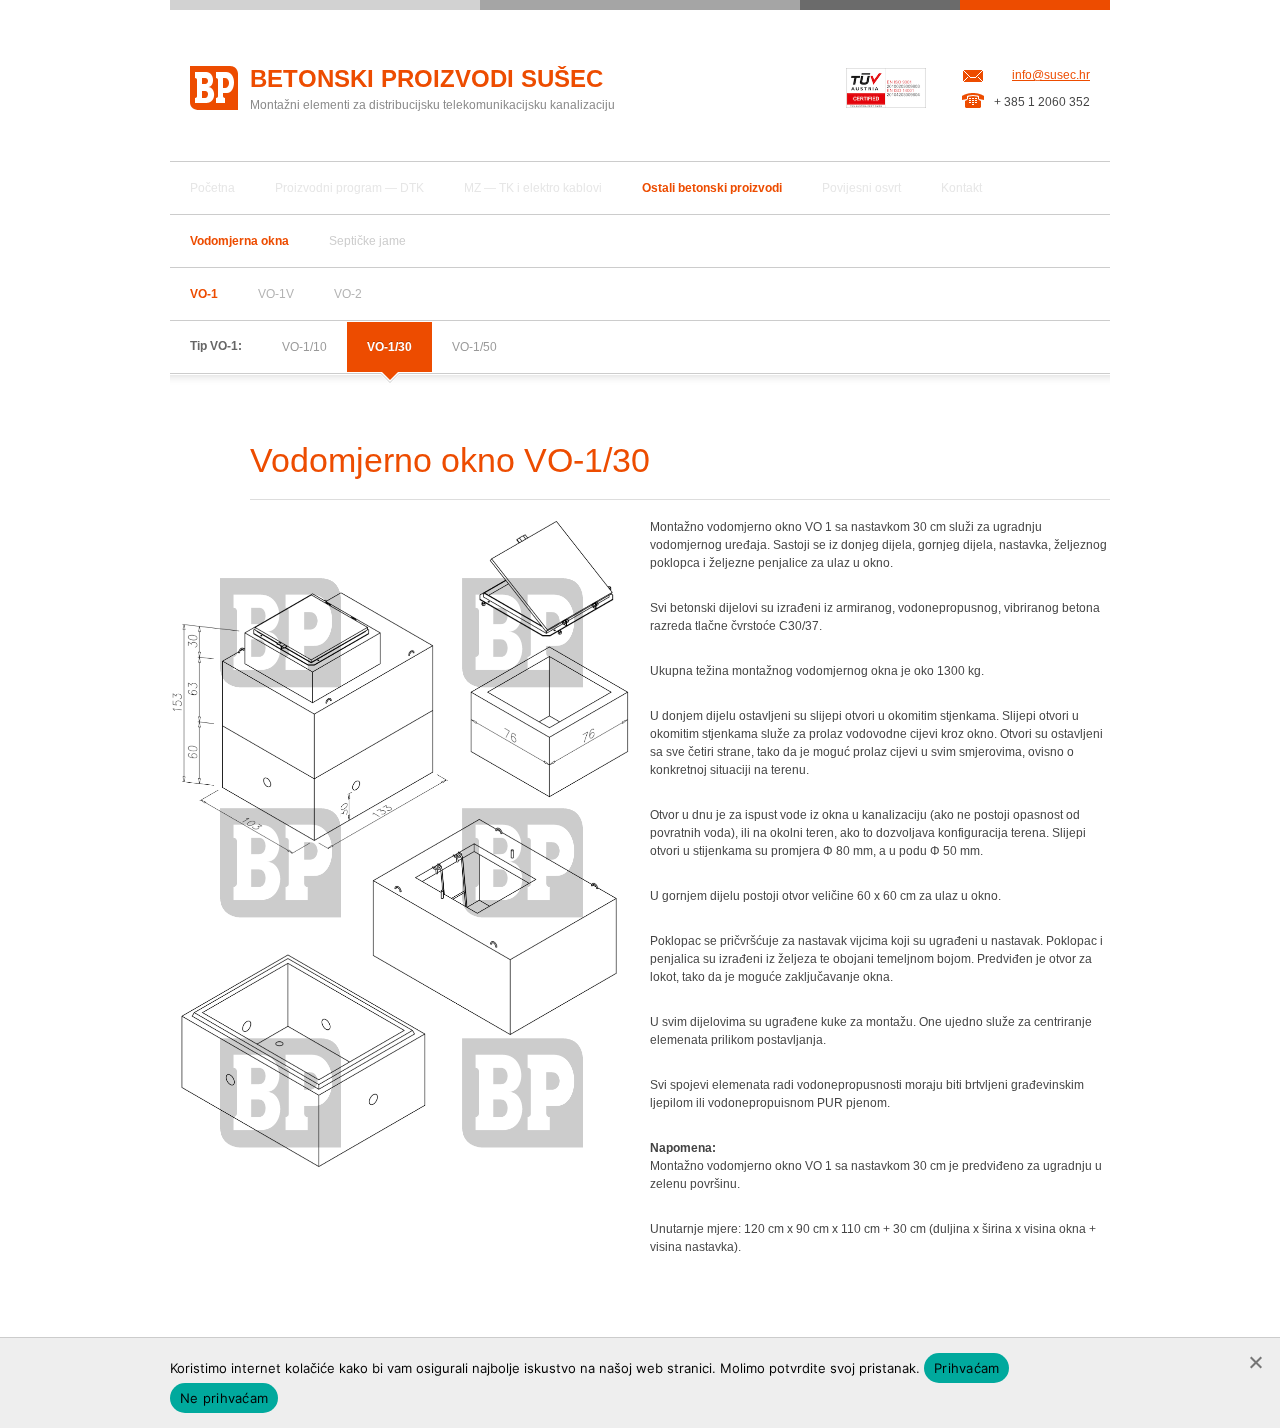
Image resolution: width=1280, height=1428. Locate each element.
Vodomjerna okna (239, 241)
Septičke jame (367, 241)
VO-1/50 (474, 347)
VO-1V (276, 294)
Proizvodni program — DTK (349, 188)
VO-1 (204, 294)
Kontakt (961, 188)
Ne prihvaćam (224, 1398)
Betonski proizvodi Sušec (426, 78)
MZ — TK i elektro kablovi (533, 188)
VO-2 (348, 294)
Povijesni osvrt (861, 188)
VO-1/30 (389, 347)
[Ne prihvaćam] (1255, 1362)
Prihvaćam (966, 1368)
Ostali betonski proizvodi (712, 188)
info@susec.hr (1051, 75)
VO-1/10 (304, 347)
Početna (212, 188)
